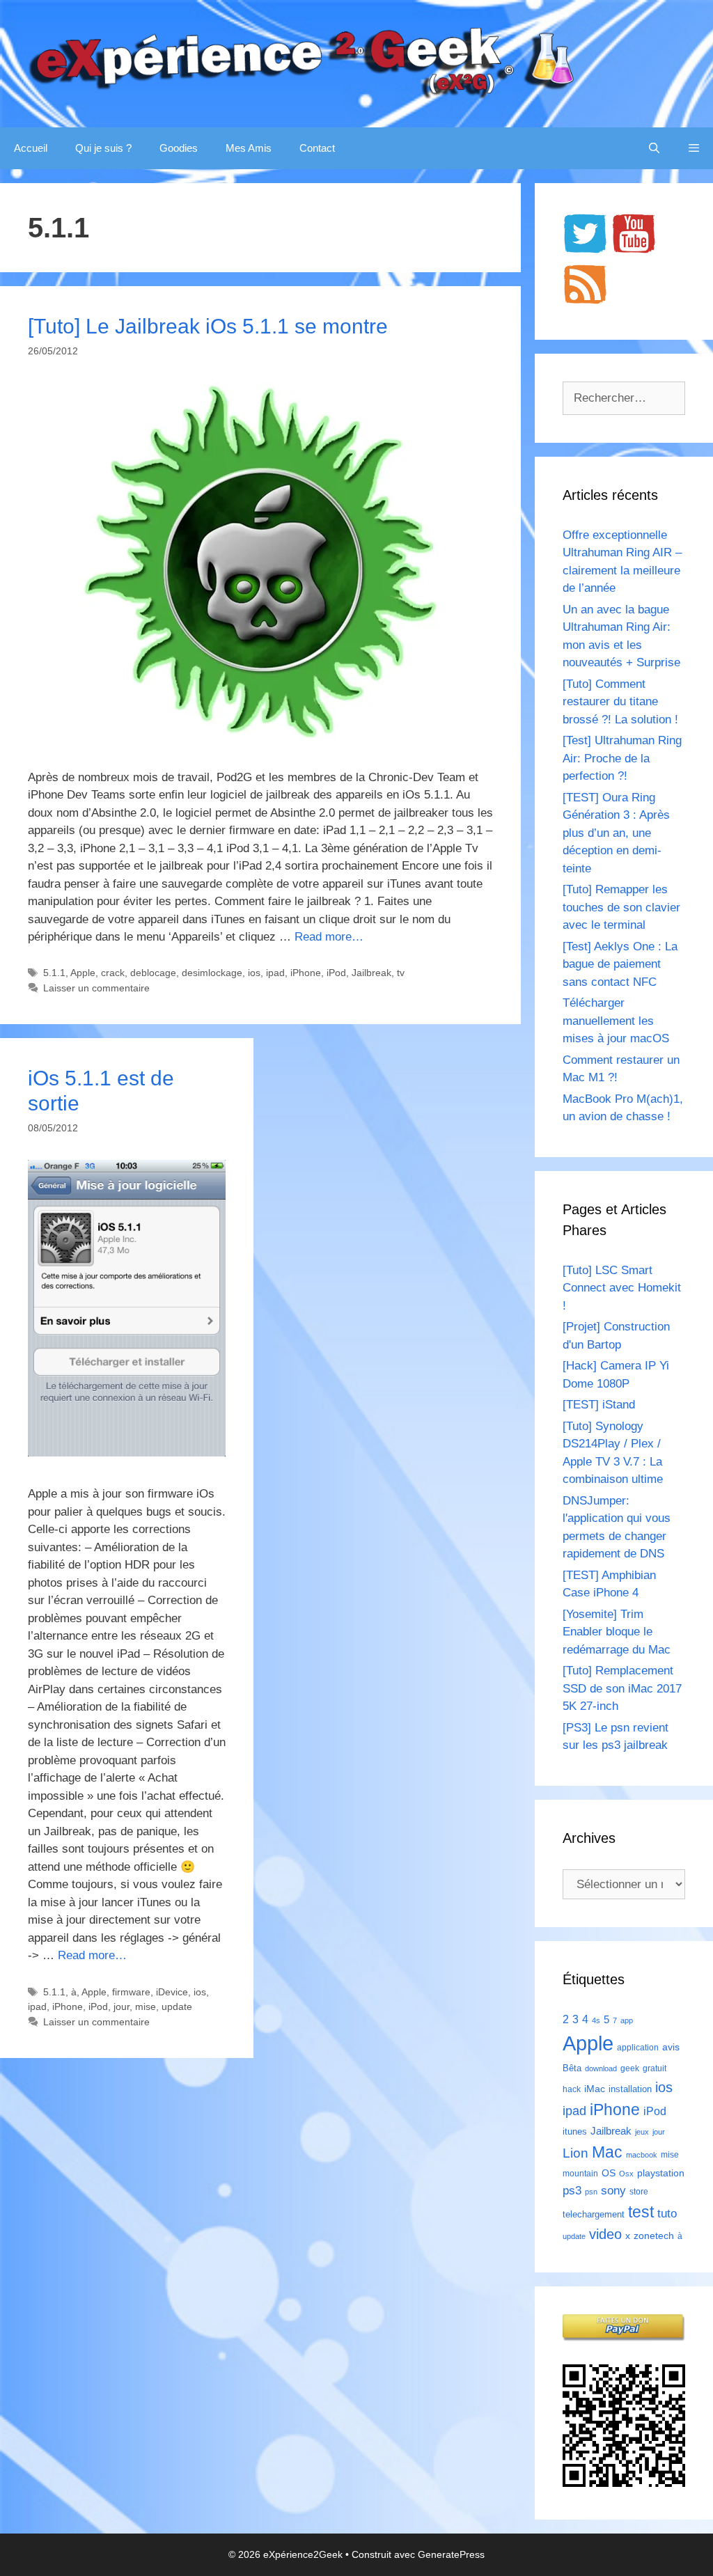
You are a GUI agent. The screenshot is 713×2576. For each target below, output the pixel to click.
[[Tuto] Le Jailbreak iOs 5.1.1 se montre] (260, 736)
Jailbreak (371, 973)
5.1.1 (54, 973)
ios (254, 973)
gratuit (655, 2068)
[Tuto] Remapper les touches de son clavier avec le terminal (621, 907)
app (627, 2020)
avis (671, 2047)
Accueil (31, 148)
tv (401, 973)
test (641, 2212)
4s (596, 2020)
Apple (83, 973)
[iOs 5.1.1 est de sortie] (127, 1453)
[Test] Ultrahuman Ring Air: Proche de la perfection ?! (622, 758)
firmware (131, 1992)
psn (591, 2192)
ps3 (572, 2191)
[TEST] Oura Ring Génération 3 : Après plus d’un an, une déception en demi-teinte (616, 833)
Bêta (572, 2068)
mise (146, 2006)
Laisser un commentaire (96, 988)
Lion (575, 2153)
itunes (575, 2131)
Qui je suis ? (103, 148)
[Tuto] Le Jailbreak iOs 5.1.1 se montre (208, 326)
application (638, 2048)
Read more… (329, 937)
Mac (607, 2152)
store (639, 2192)
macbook (642, 2155)
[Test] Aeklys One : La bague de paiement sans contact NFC (620, 964)
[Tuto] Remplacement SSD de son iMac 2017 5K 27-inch (622, 1688)
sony (613, 2191)
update (177, 2006)
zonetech (654, 2236)
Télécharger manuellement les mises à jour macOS (616, 1021)
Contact (317, 148)
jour (122, 2006)
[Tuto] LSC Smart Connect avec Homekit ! (622, 1288)
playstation (661, 2173)
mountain (580, 2174)
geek (630, 2068)
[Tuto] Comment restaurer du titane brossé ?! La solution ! (620, 702)
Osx (626, 2174)
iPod (336, 973)
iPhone (306, 973)
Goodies (179, 148)
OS (609, 2173)
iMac (595, 2089)
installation (630, 2089)
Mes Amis (249, 148)
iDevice (172, 1992)
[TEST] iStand (599, 1405)
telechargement (594, 2214)
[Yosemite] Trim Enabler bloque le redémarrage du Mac (617, 1632)
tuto (667, 2213)
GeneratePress (451, 2554)
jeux (642, 2132)
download (601, 2068)
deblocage (153, 973)
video (605, 2234)
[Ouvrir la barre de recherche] (654, 148)
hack (572, 2089)
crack (113, 973)
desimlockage (212, 973)
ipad (275, 973)
